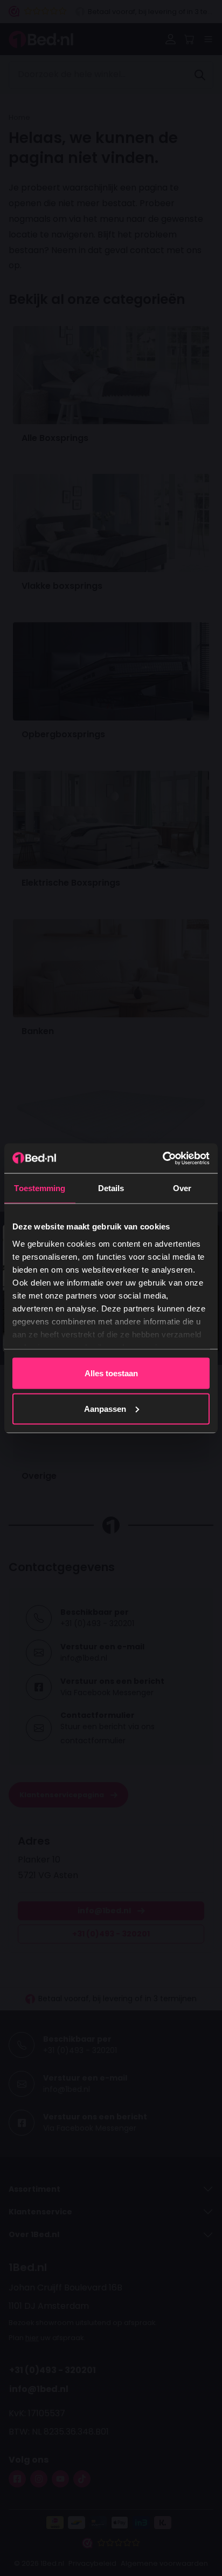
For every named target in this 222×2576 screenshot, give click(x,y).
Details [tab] (111, 1188)
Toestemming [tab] (40, 1188)
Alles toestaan (111, 1373)
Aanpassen (105, 1408)
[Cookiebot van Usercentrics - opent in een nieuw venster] (162, 1158)
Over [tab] (182, 1188)
